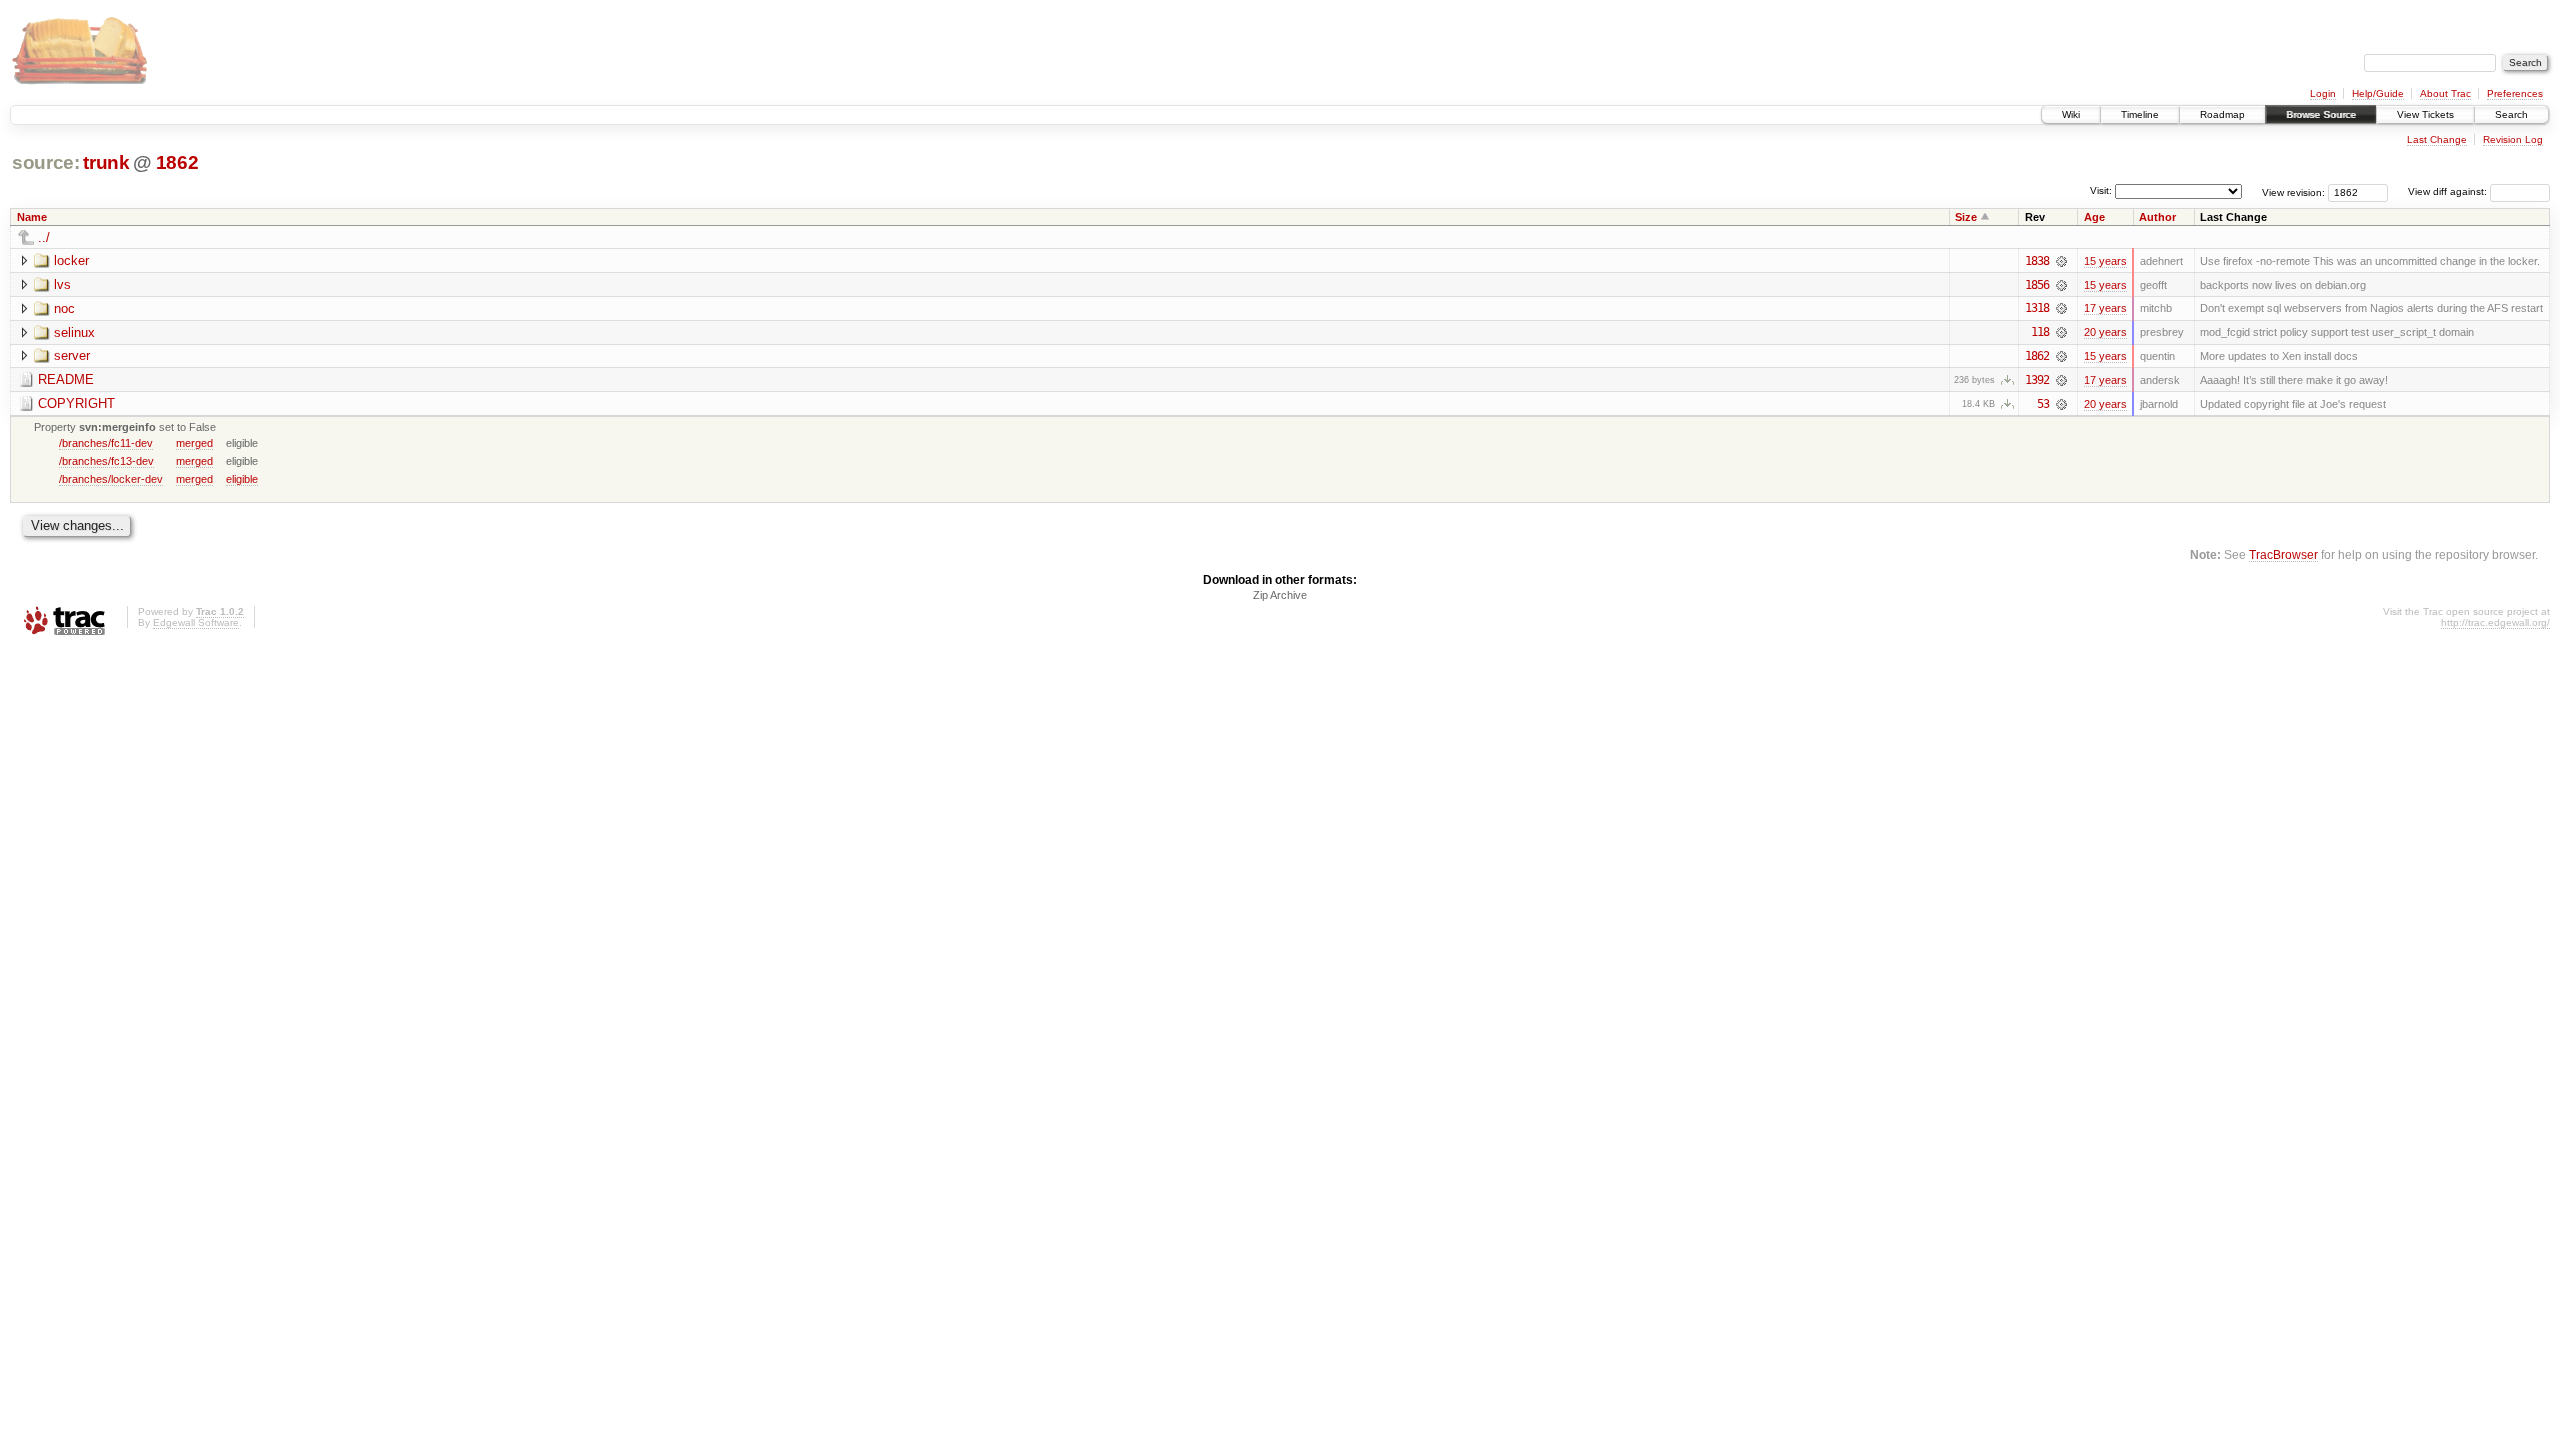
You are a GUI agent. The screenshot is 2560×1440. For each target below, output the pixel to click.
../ (44, 237)
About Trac (2445, 93)
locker (71, 260)
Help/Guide (2378, 93)
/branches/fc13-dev (106, 461)
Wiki (2071, 114)
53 (2043, 404)
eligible (242, 479)
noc (64, 308)
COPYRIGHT (76, 403)
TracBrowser (2283, 554)
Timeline (2140, 114)
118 (2040, 332)
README (66, 379)
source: (46, 162)
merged (194, 443)
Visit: (2101, 190)
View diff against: (2449, 191)
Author (2157, 217)
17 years (2105, 308)
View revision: (2293, 191)
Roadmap (2222, 114)
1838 (2037, 261)
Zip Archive (1280, 595)
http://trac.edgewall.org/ (2495, 622)
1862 (177, 162)
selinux (74, 332)
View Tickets (2425, 114)
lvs (62, 284)
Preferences (2515, 93)
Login (2323, 93)
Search (2511, 114)
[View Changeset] (2061, 261)
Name (32, 217)
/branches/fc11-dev (106, 443)
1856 (2037, 285)
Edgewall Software (196, 622)
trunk (106, 162)
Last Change (2437, 139)
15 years (2105, 261)
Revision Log (2513, 139)
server (72, 355)
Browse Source (2321, 114)
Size (1966, 217)
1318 (2037, 308)
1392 (2037, 380)
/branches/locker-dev (111, 479)
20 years (2105, 332)
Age (2094, 217)
